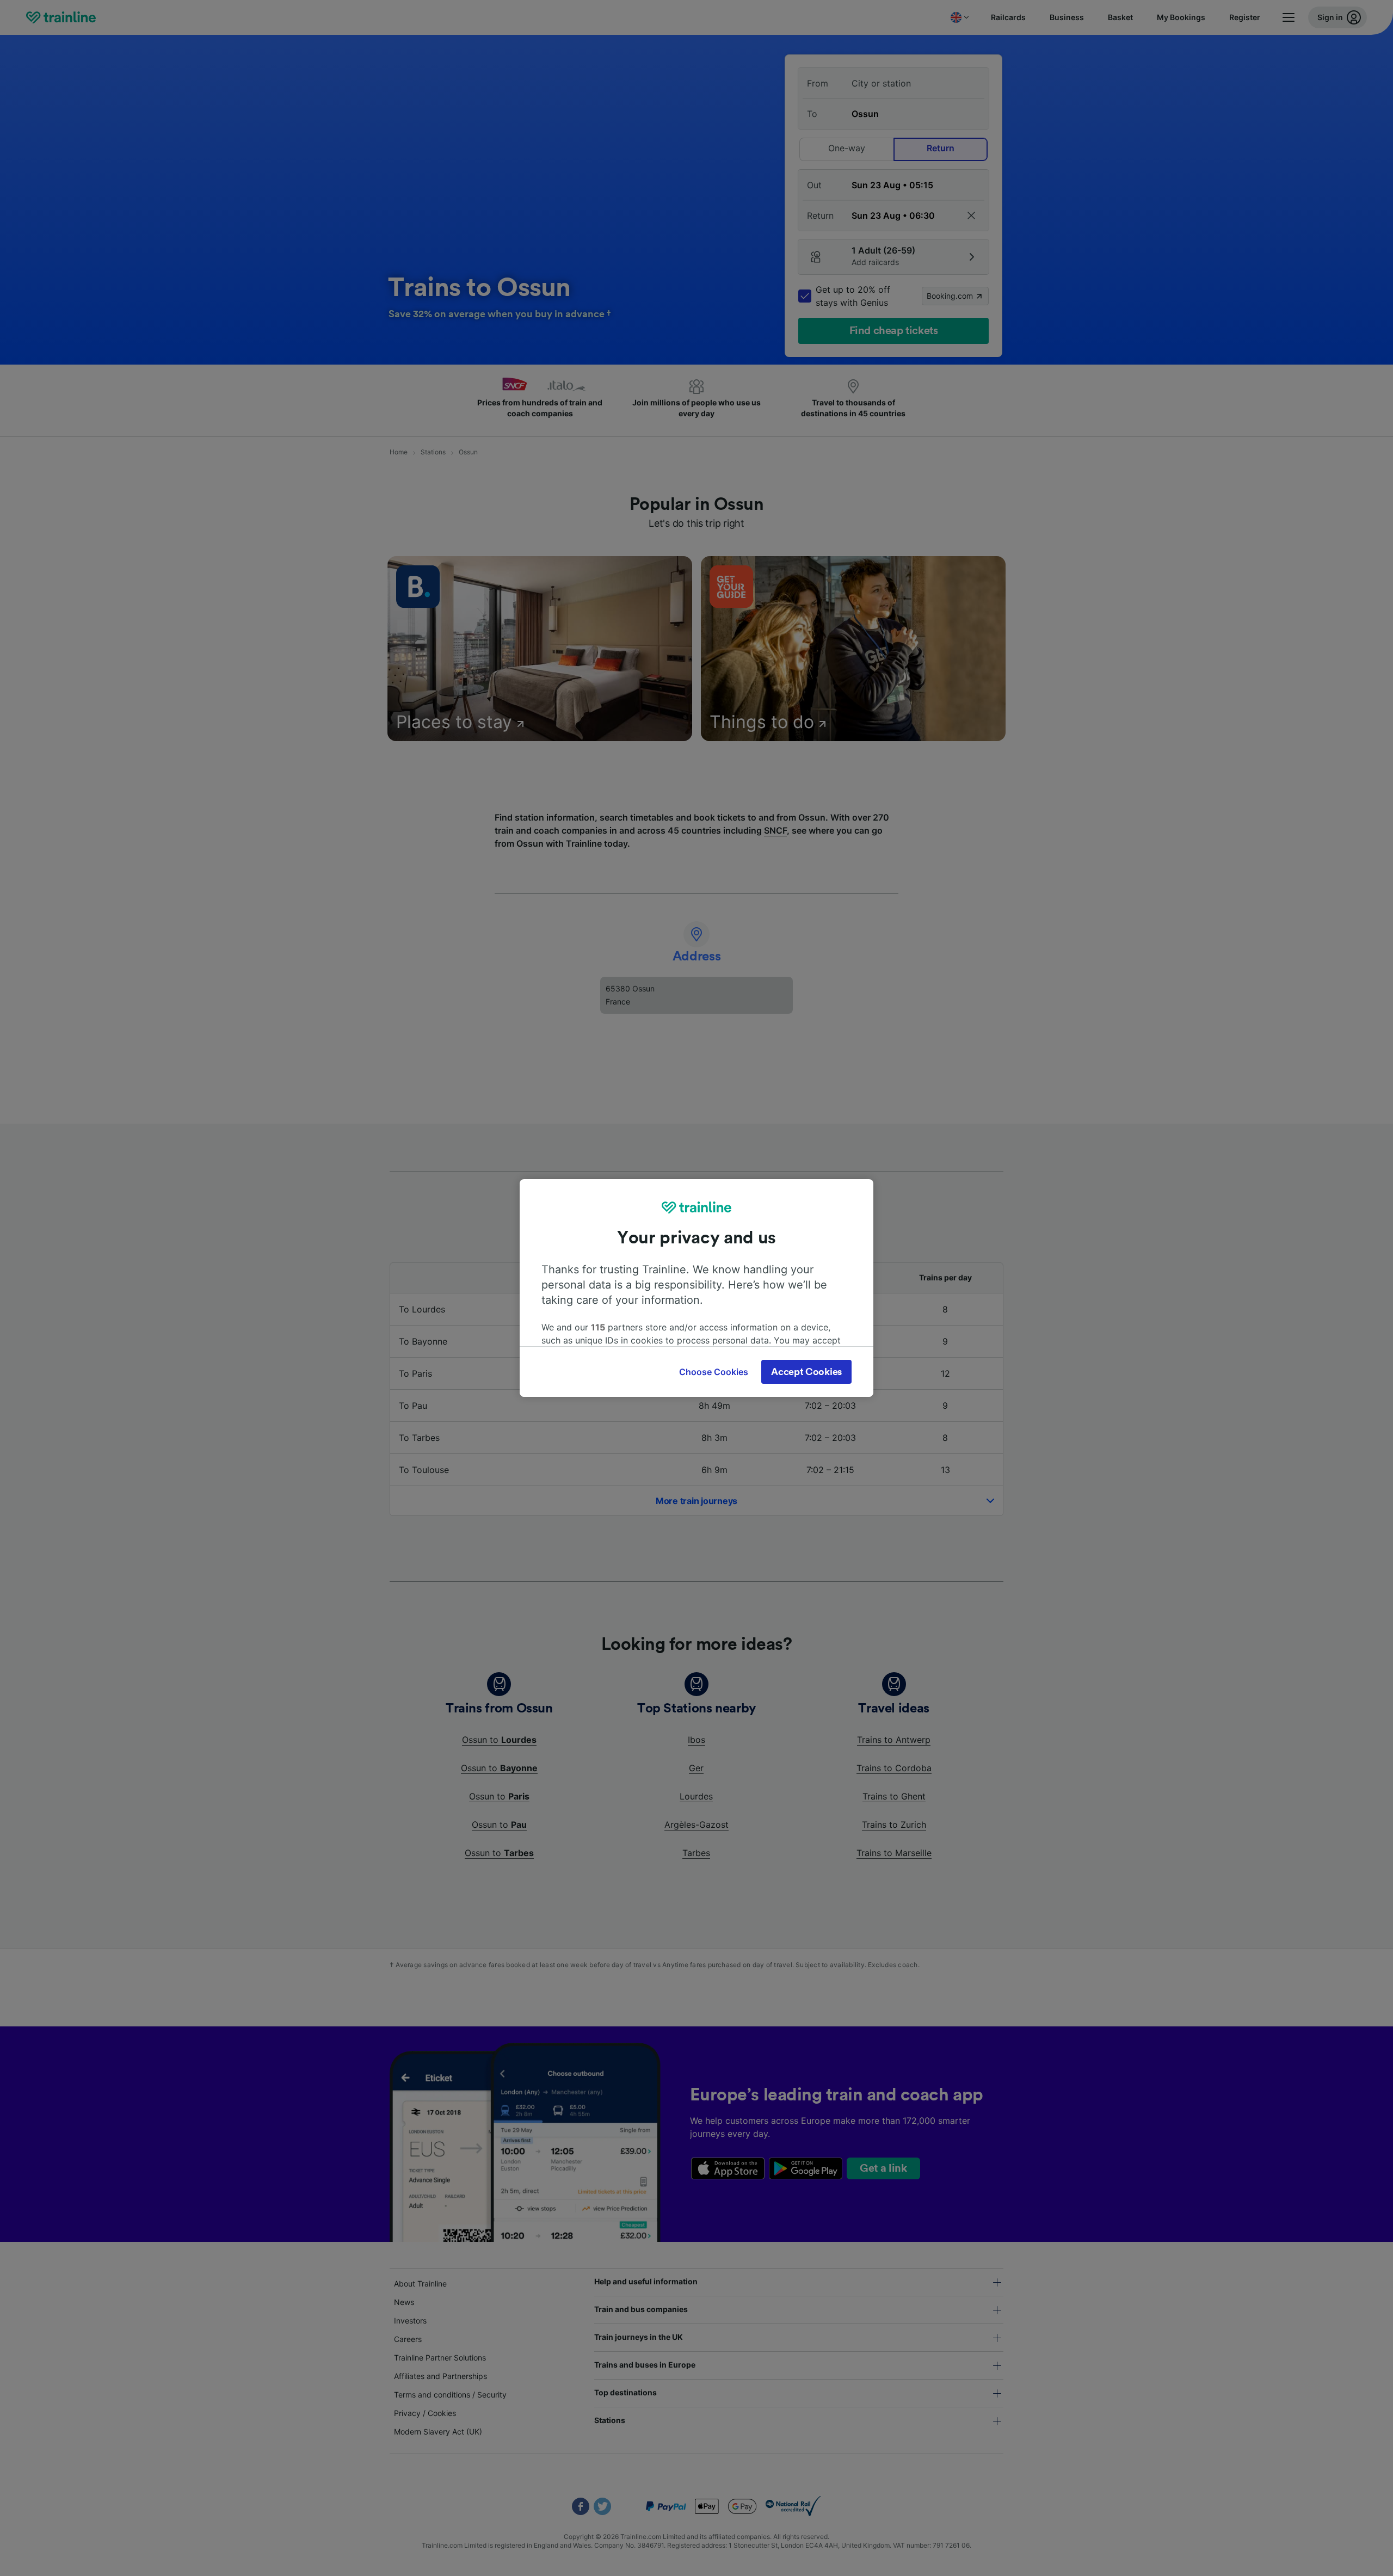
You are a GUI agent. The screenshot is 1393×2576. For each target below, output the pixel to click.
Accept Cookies (806, 1372)
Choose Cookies (714, 1372)
